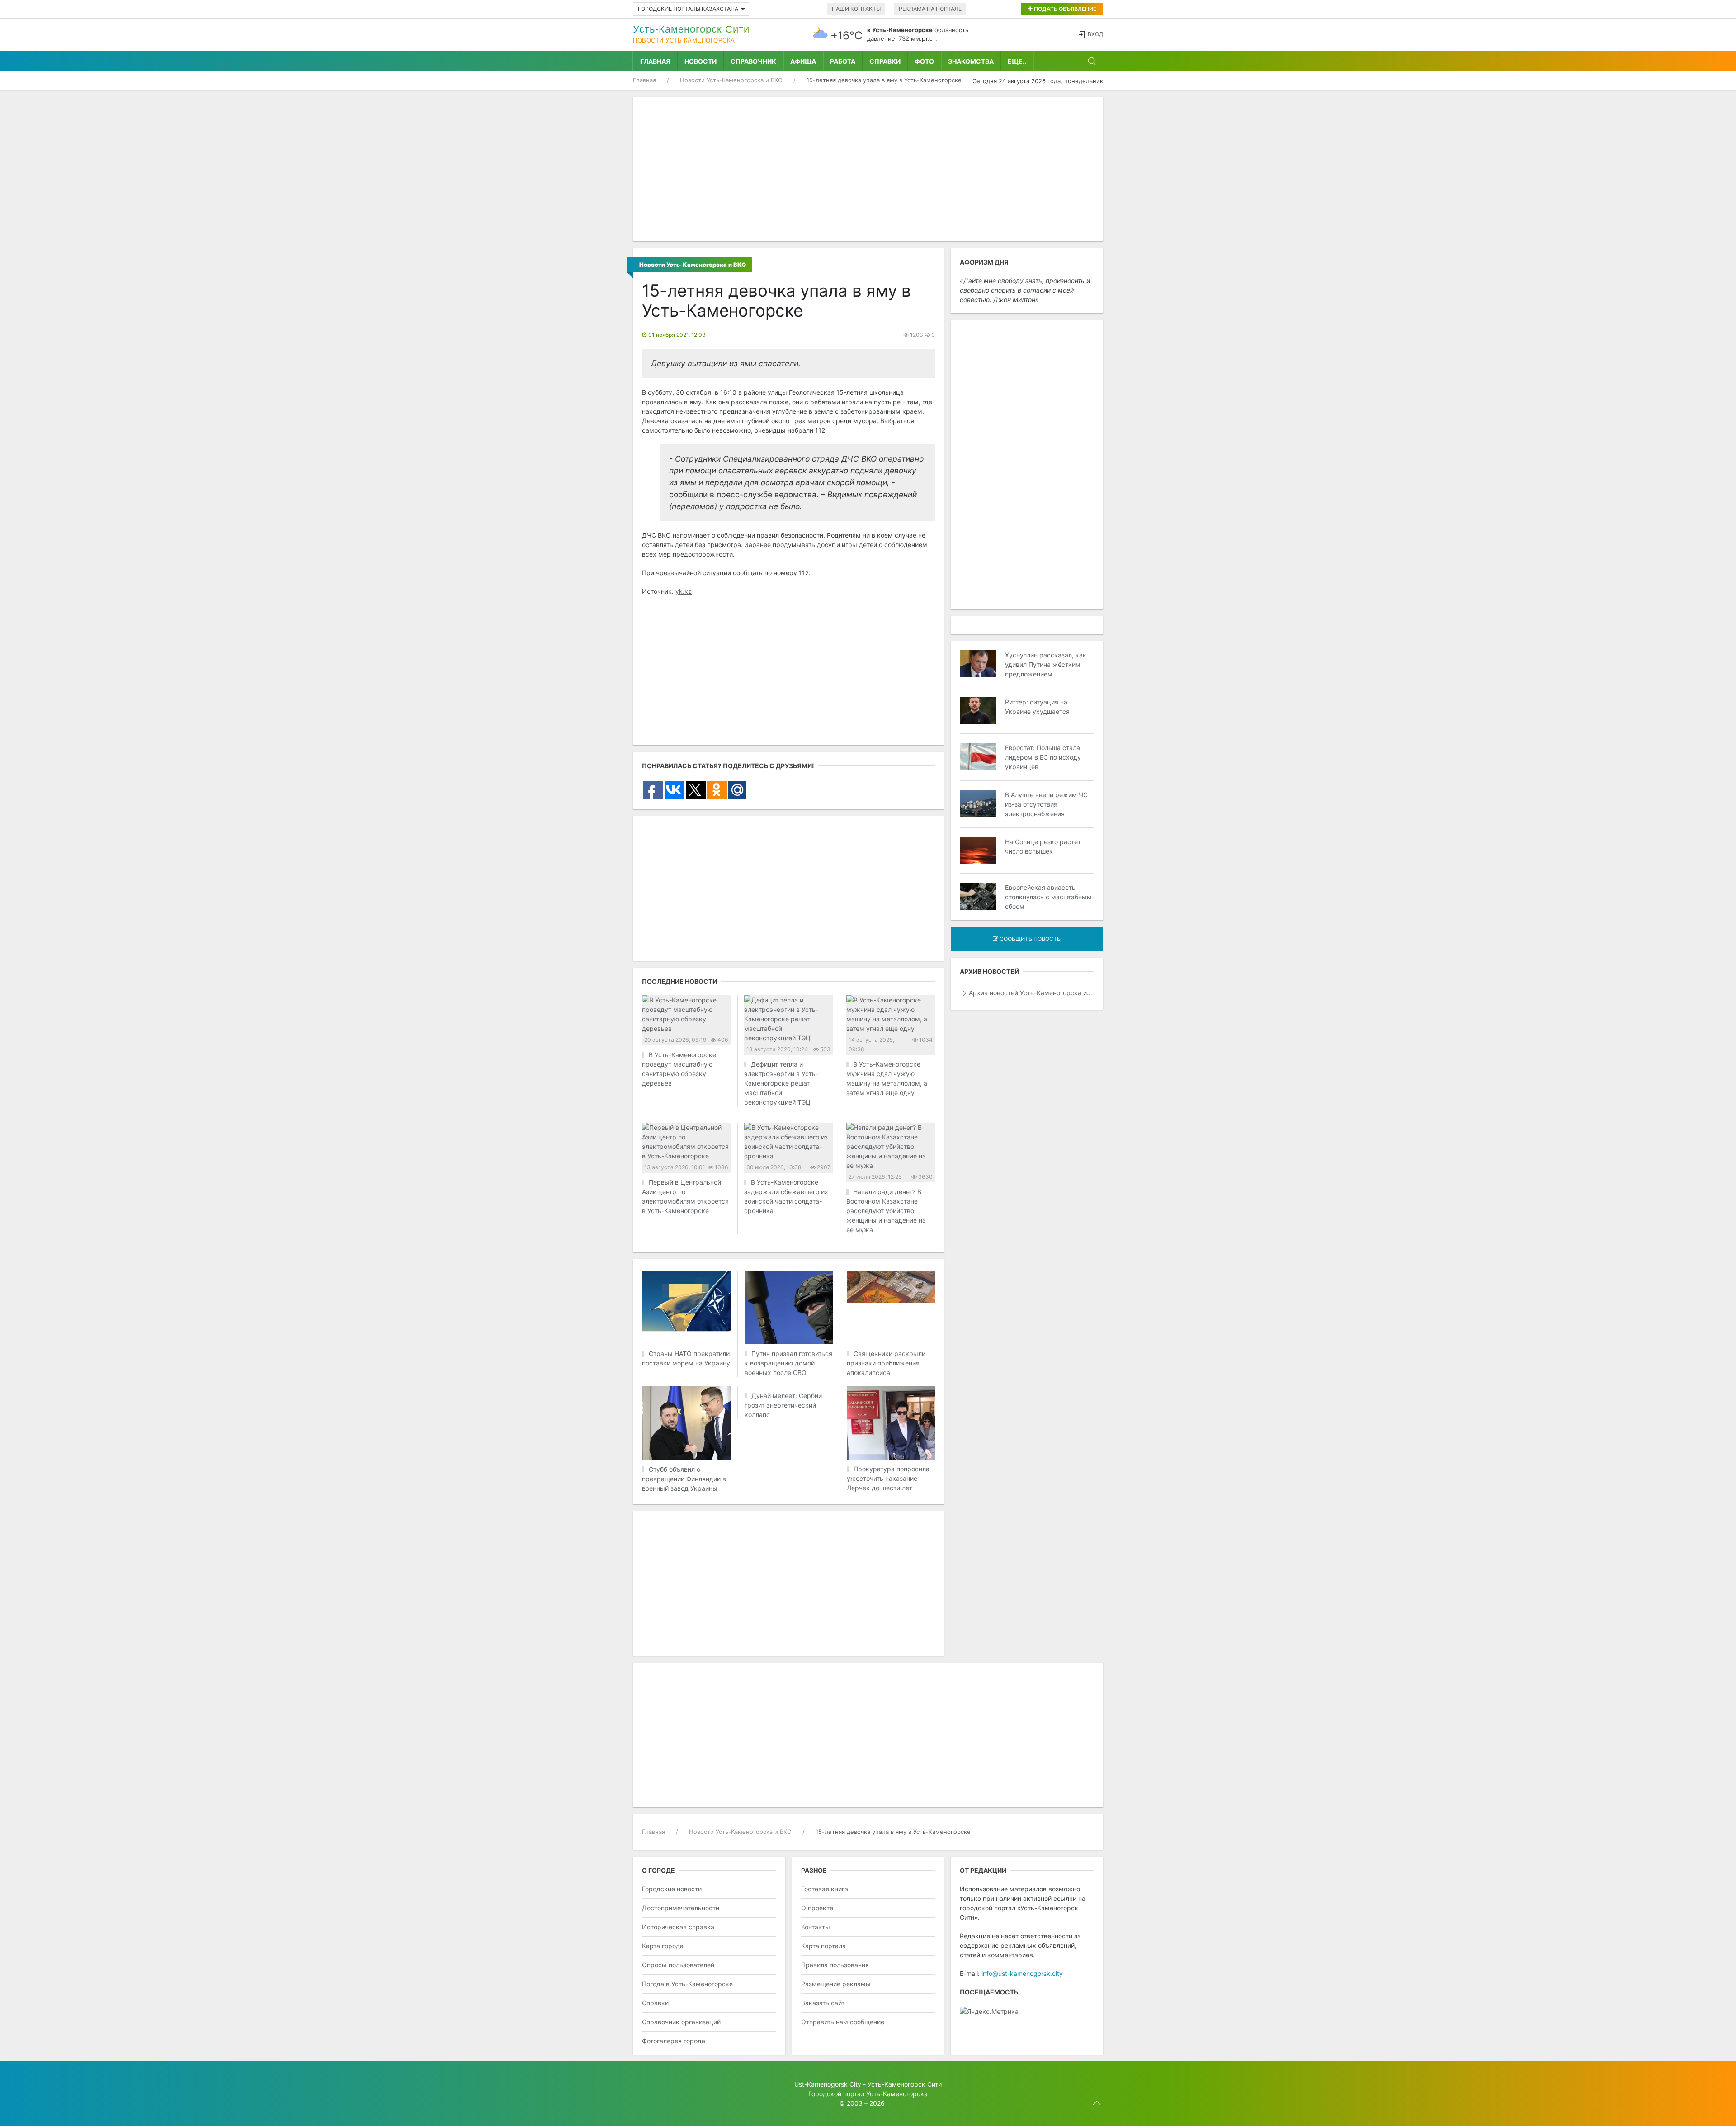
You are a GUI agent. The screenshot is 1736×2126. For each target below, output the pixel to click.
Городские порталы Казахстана (688, 9)
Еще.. (1017, 61)
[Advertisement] (868, 169)
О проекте (817, 1908)
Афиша (803, 61)
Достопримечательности (681, 1908)
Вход (1095, 34)
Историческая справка (678, 1927)
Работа (843, 61)
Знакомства (971, 61)
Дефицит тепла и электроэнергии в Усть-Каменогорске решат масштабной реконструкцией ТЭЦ (781, 1083)
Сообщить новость (1029, 939)
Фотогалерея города (674, 2041)
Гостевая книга (825, 1889)
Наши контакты (856, 9)
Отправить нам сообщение (843, 2022)
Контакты (816, 1927)
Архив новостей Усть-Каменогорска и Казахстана (1031, 993)
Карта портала (823, 1946)
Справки (885, 61)
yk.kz (684, 591)
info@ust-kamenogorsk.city (1022, 1973)
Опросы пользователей (678, 1965)
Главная (655, 61)
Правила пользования (835, 1965)
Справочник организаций (681, 2022)
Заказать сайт (823, 2003)
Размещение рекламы (836, 1984)
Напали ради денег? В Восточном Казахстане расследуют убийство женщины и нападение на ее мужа (886, 1211)
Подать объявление (1064, 9)
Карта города (663, 1946)
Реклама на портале (930, 9)
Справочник (753, 61)
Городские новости (672, 1889)
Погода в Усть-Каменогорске (687, 1984)
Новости (701, 61)
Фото (924, 61)
